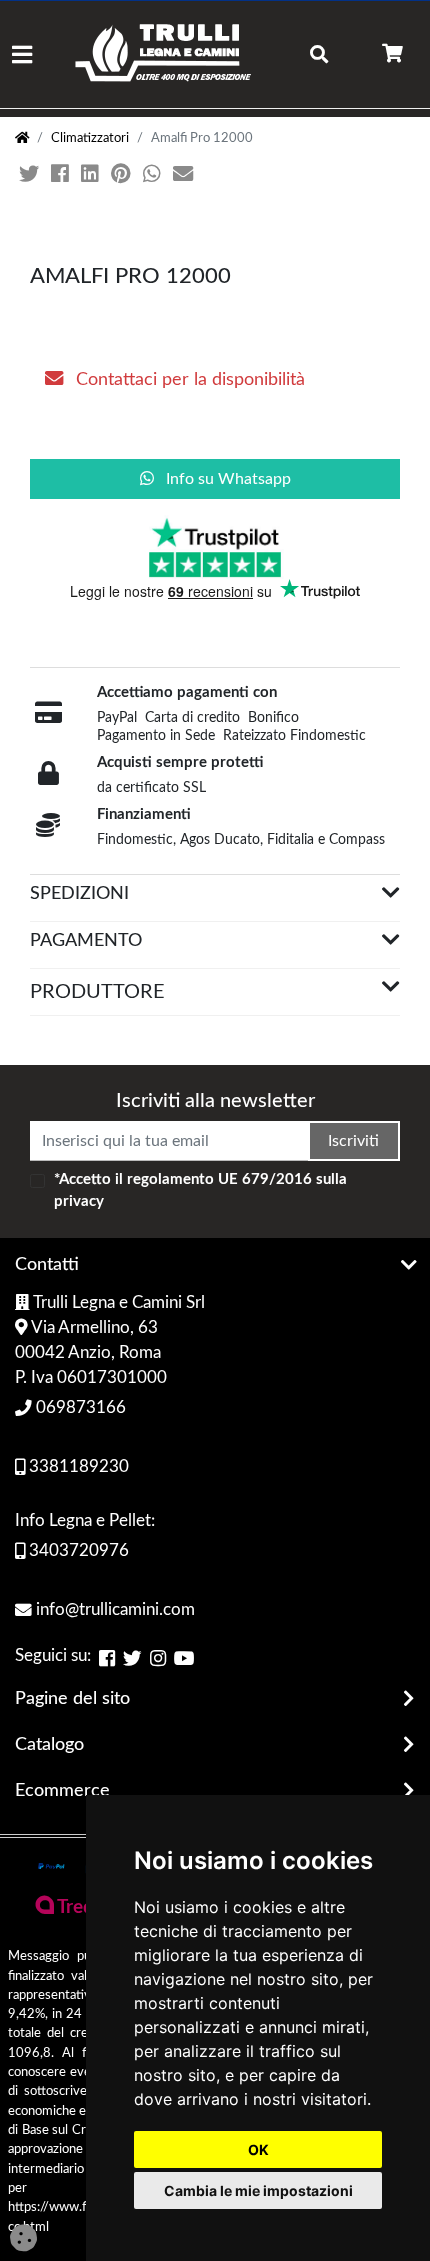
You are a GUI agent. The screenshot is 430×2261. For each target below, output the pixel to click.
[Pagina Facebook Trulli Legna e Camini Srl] (107, 1658)
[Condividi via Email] (185, 175)
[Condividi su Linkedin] (92, 175)
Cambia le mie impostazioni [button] (258, 2190)
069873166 (79, 1408)
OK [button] (258, 2149)
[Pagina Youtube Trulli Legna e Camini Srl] (184, 1658)
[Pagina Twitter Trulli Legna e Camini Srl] (132, 1658)
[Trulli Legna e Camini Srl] (163, 54)
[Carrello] (392, 54)
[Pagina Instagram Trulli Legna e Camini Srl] (158, 1658)
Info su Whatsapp (226, 479)
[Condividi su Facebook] (62, 175)
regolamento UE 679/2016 (219, 1179)
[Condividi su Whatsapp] (154, 175)
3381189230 (77, 1467)
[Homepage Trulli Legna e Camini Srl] (22, 138)
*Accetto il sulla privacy (200, 1190)
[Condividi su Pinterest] (123, 175)
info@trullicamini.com (113, 1610)
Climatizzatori (90, 138)
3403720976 (77, 1551)
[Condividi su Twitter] (31, 175)
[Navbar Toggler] (22, 54)
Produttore (97, 992)
